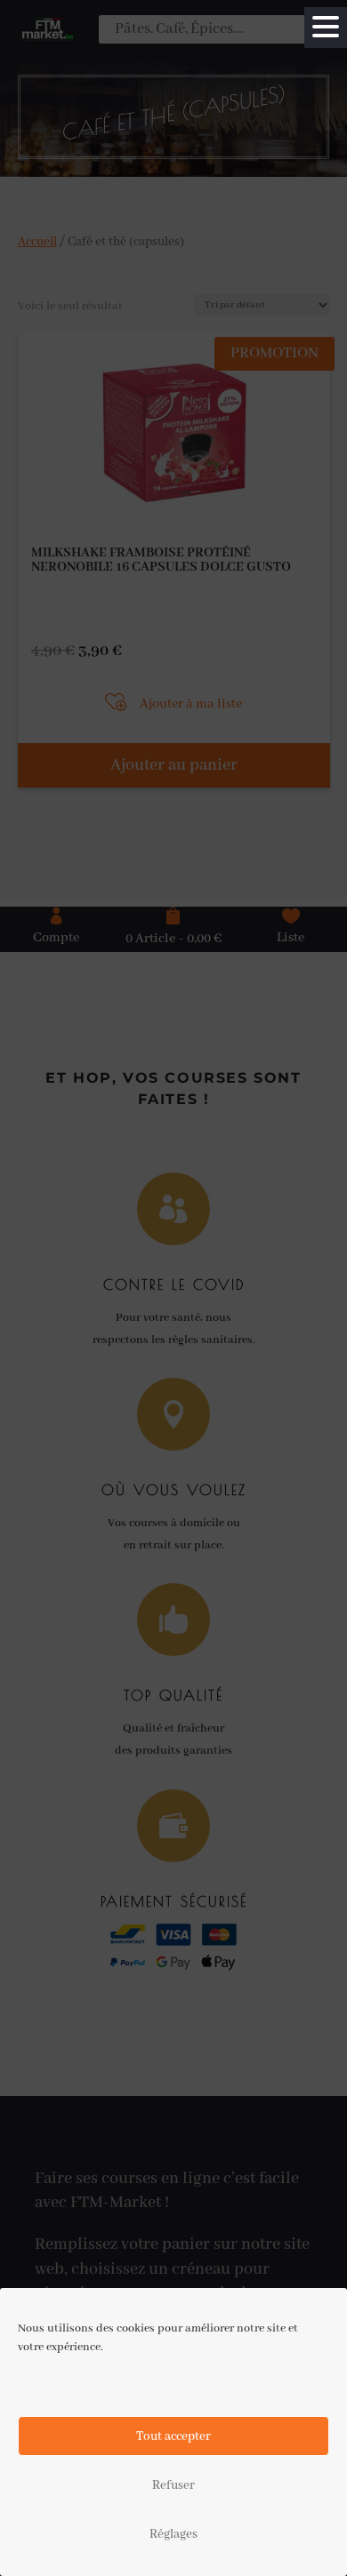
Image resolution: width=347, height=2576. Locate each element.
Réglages (173, 2534)
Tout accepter (173, 2436)
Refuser (173, 2485)
